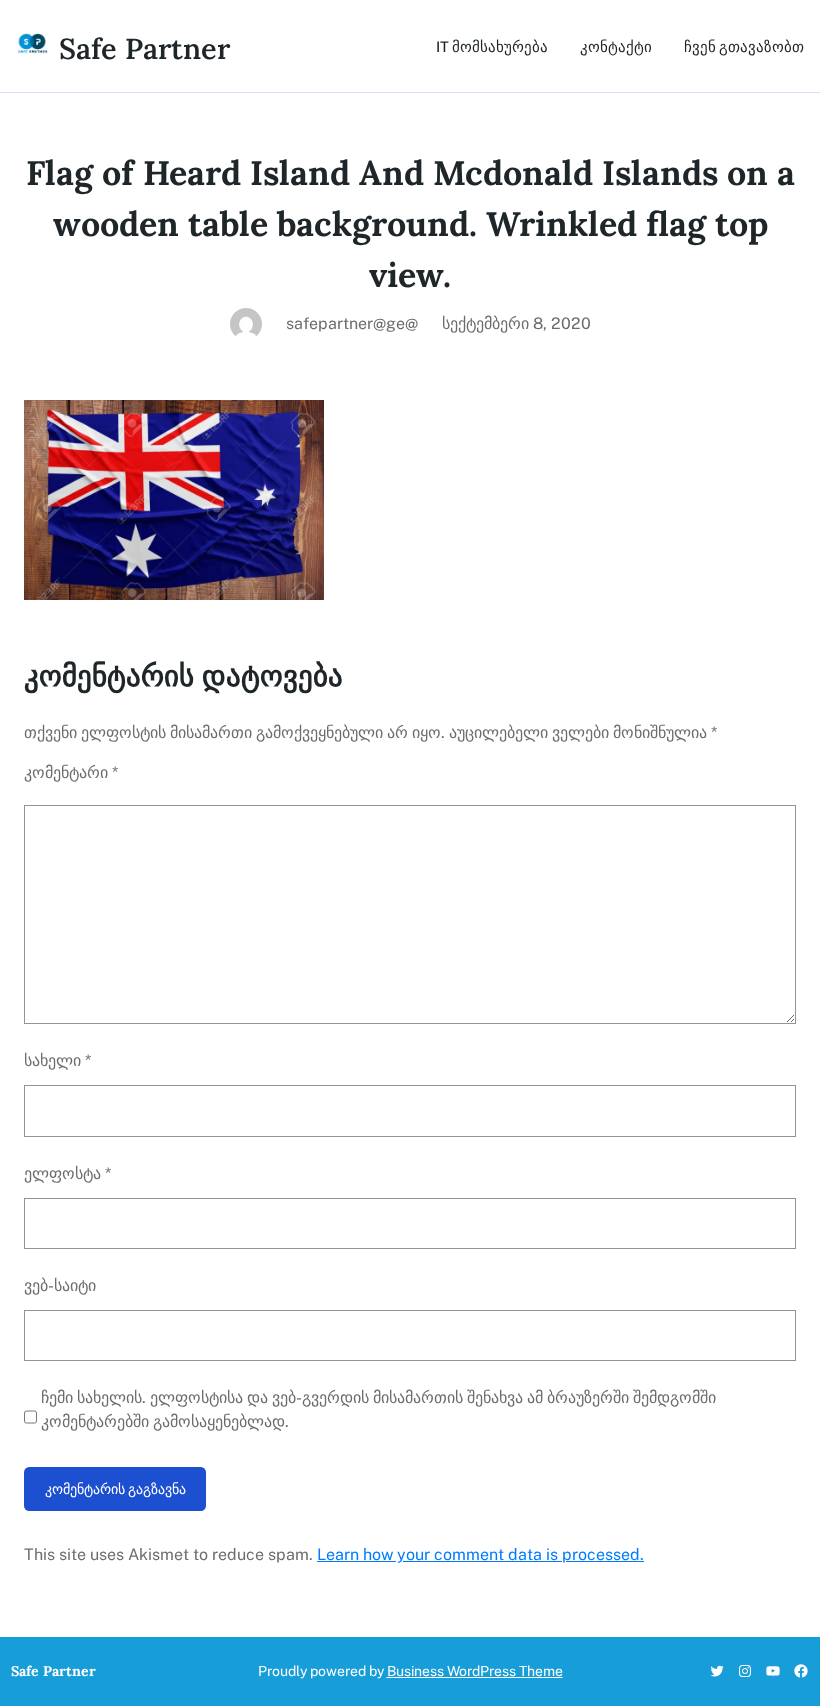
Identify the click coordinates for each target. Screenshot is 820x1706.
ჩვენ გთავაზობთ (744, 46)
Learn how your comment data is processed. (480, 1554)
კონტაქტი (616, 46)
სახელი (57, 1060)
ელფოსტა (67, 1173)
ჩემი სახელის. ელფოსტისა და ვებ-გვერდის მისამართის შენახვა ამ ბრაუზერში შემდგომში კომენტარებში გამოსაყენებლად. (378, 1409)
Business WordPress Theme (475, 1671)
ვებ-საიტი (60, 1285)
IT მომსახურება (492, 46)
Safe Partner (144, 48)
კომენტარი (71, 772)
